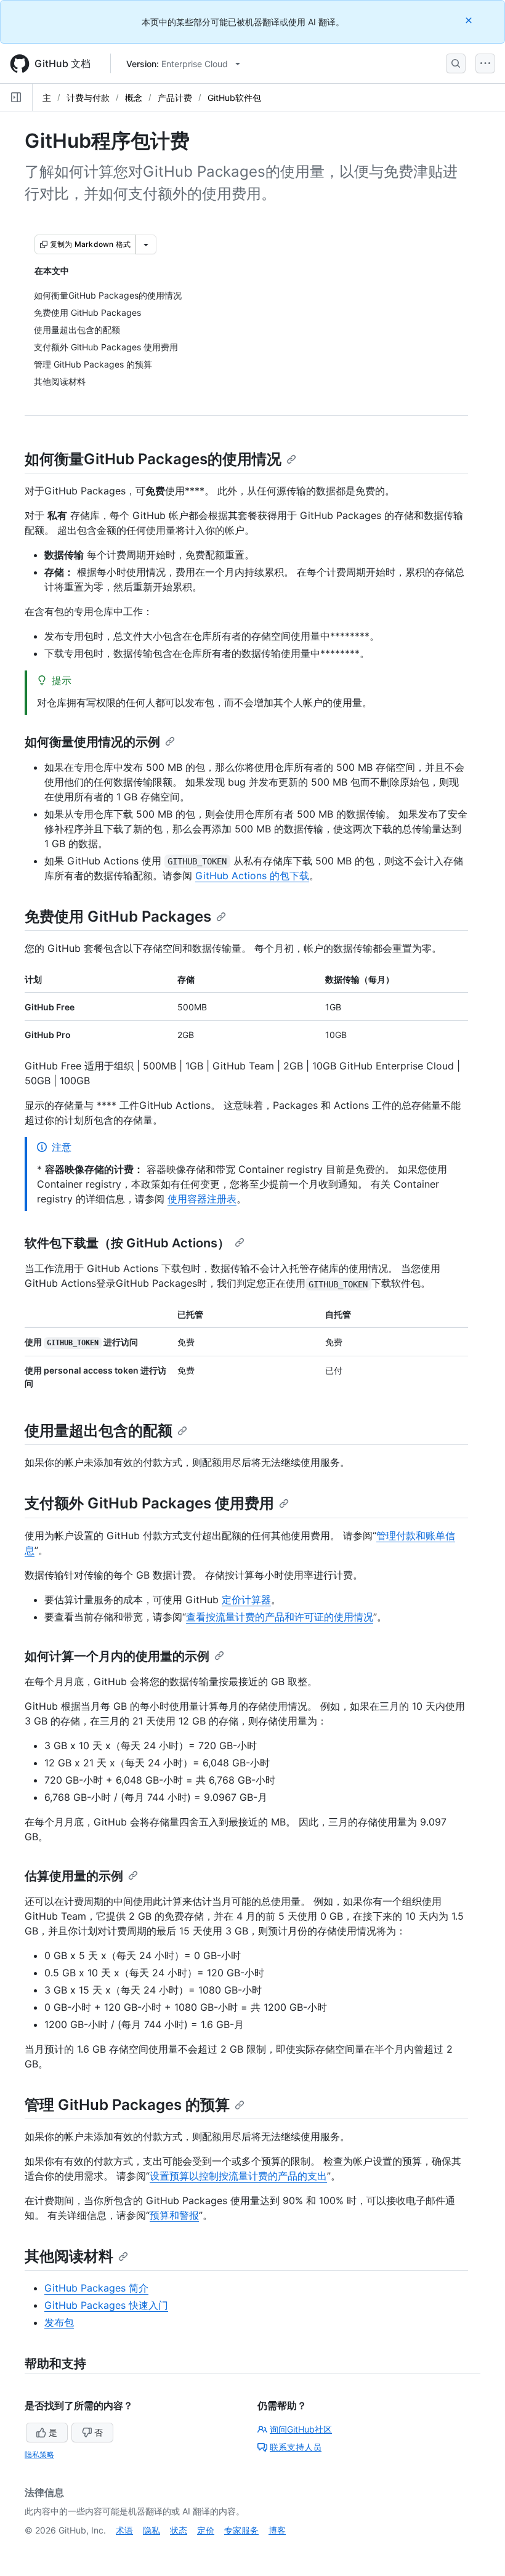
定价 (206, 2530)
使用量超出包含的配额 (99, 1431)
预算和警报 (174, 2215)
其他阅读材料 (69, 2256)
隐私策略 (39, 2454)
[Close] (470, 20)
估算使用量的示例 (74, 1876)
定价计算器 (246, 1600)
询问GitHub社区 (301, 2429)
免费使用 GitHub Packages (118, 916)
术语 (124, 2530)
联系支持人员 (296, 2447)
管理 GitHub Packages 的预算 (127, 2105)
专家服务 (241, 2530)
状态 (179, 2530)
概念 (134, 98)
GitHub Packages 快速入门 (106, 2305)
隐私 (151, 2530)
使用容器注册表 (202, 1199)
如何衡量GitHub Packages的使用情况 (153, 459)
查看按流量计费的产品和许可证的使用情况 (280, 1617)
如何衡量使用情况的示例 (92, 742)
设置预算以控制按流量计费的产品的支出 (238, 2176)
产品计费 (175, 98)
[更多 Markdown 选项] (146, 244)
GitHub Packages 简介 (96, 2288)
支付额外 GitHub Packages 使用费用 (149, 1503)
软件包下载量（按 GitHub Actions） (127, 1243)
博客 (277, 2530)
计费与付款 (88, 98)
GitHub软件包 (234, 98)
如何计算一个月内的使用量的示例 (117, 1656)
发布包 (59, 2322)
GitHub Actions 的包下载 (252, 875)
